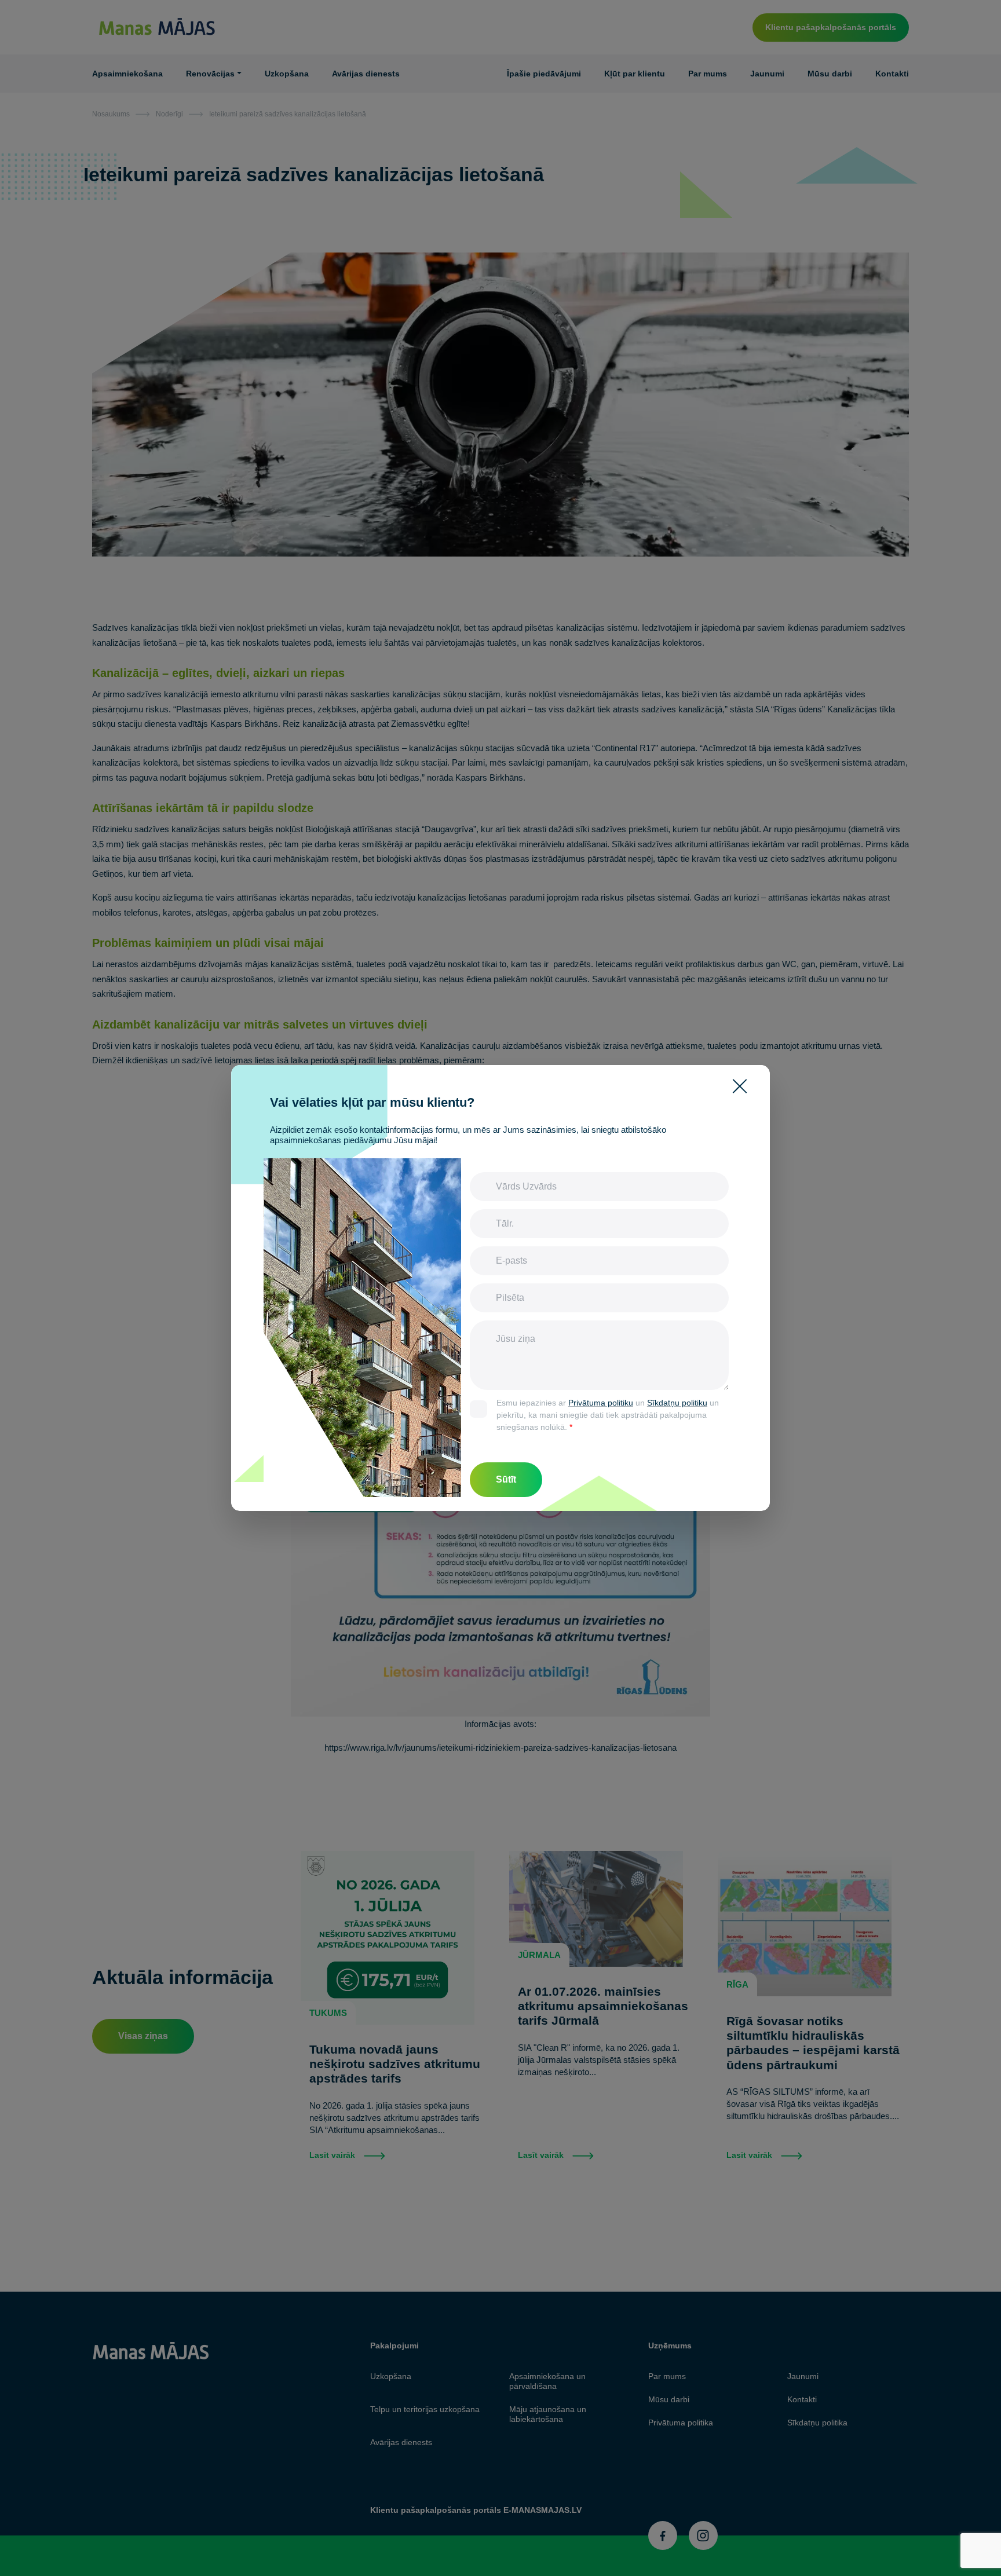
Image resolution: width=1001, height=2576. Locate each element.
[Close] (744, 1086)
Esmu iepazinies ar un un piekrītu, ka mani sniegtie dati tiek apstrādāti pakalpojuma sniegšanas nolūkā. (608, 1415)
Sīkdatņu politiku (677, 1403)
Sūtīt (506, 1479)
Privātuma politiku (601, 1403)
